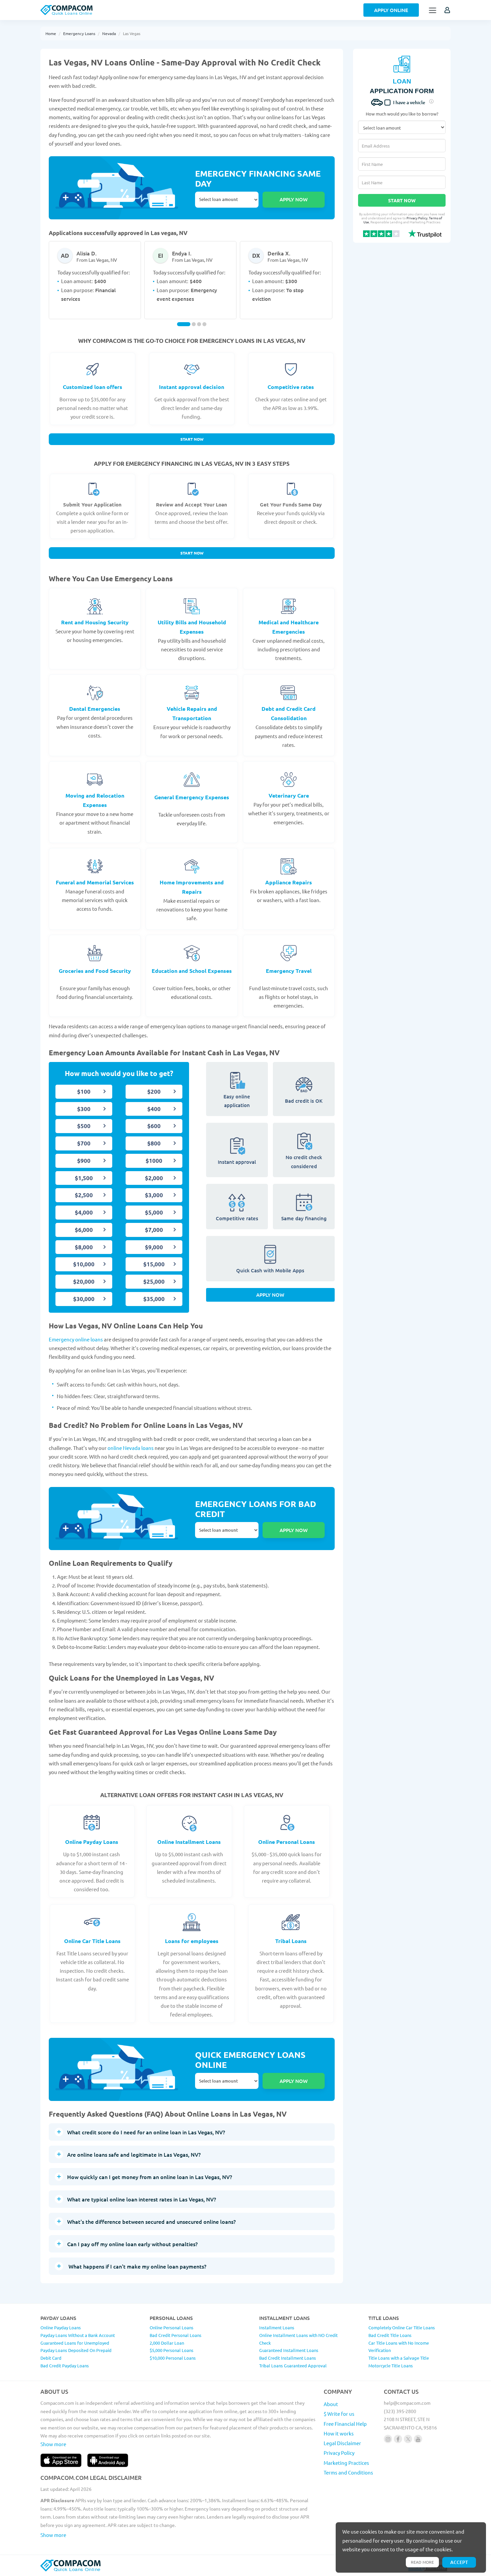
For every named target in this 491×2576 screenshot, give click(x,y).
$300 (84, 1109)
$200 (154, 1092)
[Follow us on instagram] (388, 2439)
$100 (84, 1092)
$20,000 (84, 1281)
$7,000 (154, 1230)
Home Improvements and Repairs (192, 887)
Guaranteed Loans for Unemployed (75, 2343)
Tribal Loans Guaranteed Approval (293, 2366)
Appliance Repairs (289, 882)
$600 (154, 1126)
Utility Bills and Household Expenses (192, 627)
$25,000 (154, 1281)
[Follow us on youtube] (418, 2439)
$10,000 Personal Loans (173, 2358)
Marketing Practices (346, 2463)
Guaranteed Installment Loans (289, 2350)
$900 (84, 1161)
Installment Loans (277, 2327)
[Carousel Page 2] (194, 324)
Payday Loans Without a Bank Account (78, 2335)
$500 (84, 1126)
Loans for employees (192, 1941)
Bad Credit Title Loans (390, 2335)
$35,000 (154, 1299)
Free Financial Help (345, 2424)
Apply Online (391, 10)
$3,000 (154, 1195)
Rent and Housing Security (95, 622)
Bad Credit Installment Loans (288, 2358)
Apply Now (270, 1295)
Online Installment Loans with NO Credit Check (298, 2339)
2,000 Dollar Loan (167, 2343)
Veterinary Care (289, 795)
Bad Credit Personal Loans (176, 2335)
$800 (154, 1143)
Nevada (109, 33)
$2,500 (84, 1195)
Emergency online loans (76, 1339)
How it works (339, 2433)
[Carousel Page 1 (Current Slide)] (184, 324)
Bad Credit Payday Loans (65, 2366)
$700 (84, 1143)
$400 (154, 1109)
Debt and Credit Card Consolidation (289, 713)
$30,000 (84, 1299)
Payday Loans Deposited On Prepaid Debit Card (76, 2354)
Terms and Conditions (348, 2472)
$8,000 (84, 1247)
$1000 (154, 1161)
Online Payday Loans (92, 1842)
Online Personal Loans (287, 1842)
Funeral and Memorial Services (95, 882)
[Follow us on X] (408, 2439)
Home (51, 33)
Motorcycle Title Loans (391, 2366)
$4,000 (84, 1212)
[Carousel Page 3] (199, 324)
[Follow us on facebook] (398, 2439)
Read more (422, 2562)
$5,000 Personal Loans (172, 2350)
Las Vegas (132, 33)
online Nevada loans (131, 1448)
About (331, 2404)
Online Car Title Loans (92, 1941)
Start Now (192, 439)
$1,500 (84, 1178)
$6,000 (84, 1230)
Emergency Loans (79, 33)
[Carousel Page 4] (204, 324)
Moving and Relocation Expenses (95, 800)
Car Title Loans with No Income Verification (399, 2347)
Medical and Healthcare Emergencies (289, 627)
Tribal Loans (291, 1941)
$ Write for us (339, 2414)
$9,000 (154, 1247)
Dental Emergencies (95, 709)
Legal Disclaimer (342, 2443)
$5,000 (154, 1212)
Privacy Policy (417, 218)
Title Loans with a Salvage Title (399, 2358)
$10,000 (84, 1264)
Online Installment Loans (189, 1842)
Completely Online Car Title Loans (402, 2327)
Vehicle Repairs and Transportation (192, 713)
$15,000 (154, 1264)
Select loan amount (227, 200)
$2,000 (154, 1178)
